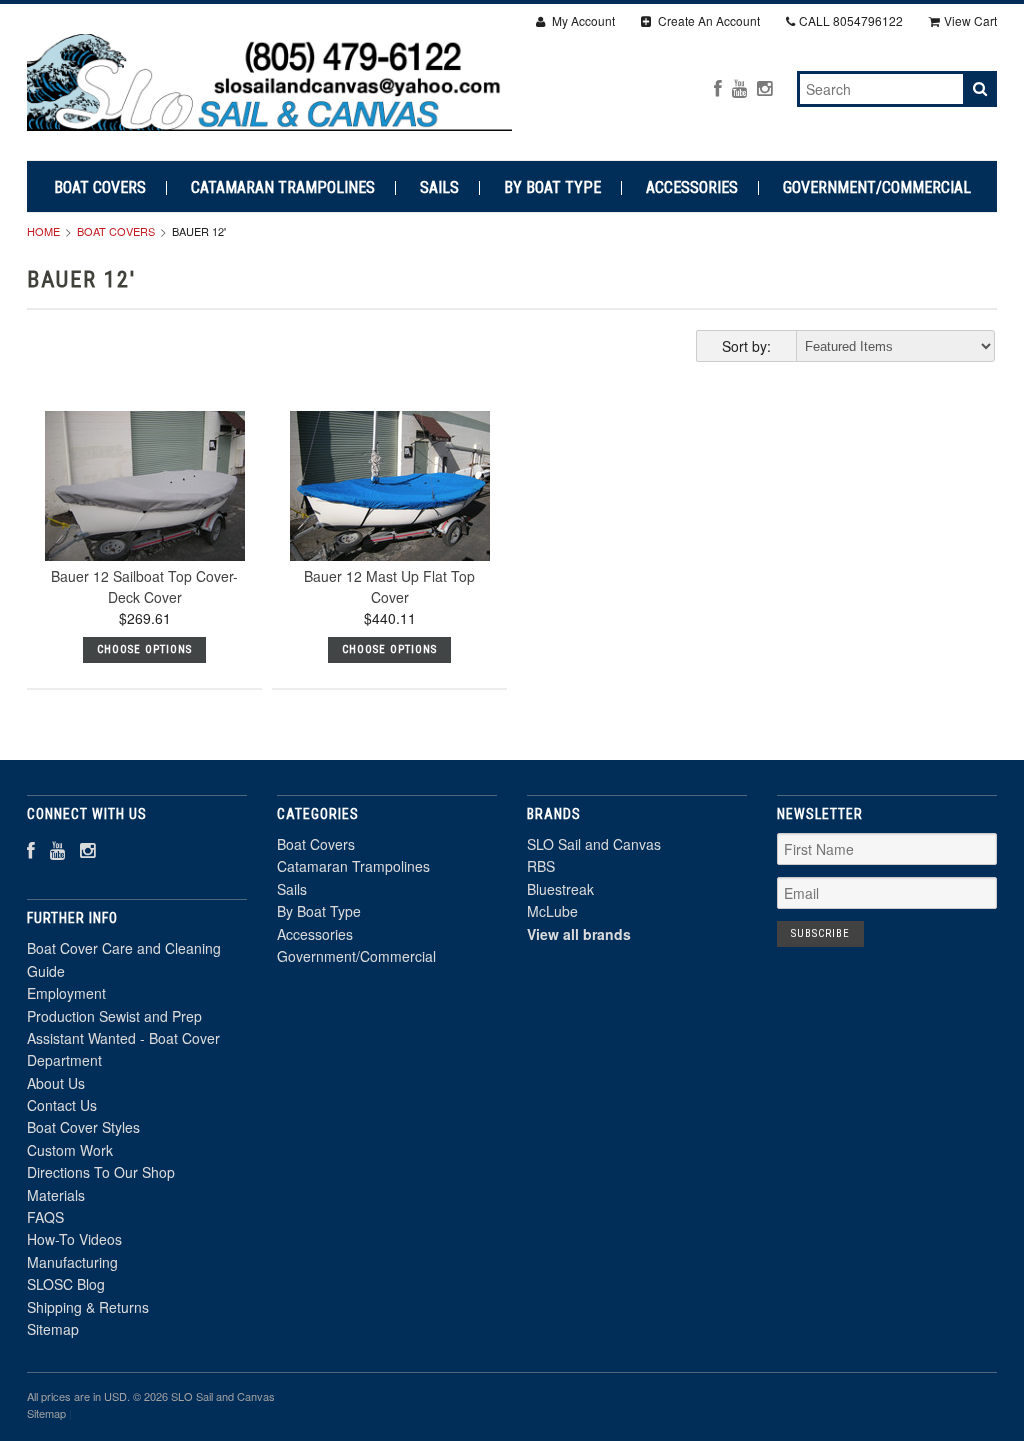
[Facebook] (718, 87)
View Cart (970, 20)
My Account (582, 20)
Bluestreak (560, 889)
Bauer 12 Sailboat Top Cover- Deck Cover (144, 586)
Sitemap (53, 1329)
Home (43, 231)
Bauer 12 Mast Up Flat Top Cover (389, 586)
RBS (541, 866)
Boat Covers (100, 188)
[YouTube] (739, 87)
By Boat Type (552, 188)
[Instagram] (764, 87)
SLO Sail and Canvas (594, 844)
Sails (439, 188)
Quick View (144, 529)
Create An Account (707, 20)
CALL (851, 20)
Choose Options (144, 649)
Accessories (692, 188)
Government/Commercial (877, 188)
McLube (552, 911)
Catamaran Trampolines (283, 188)
